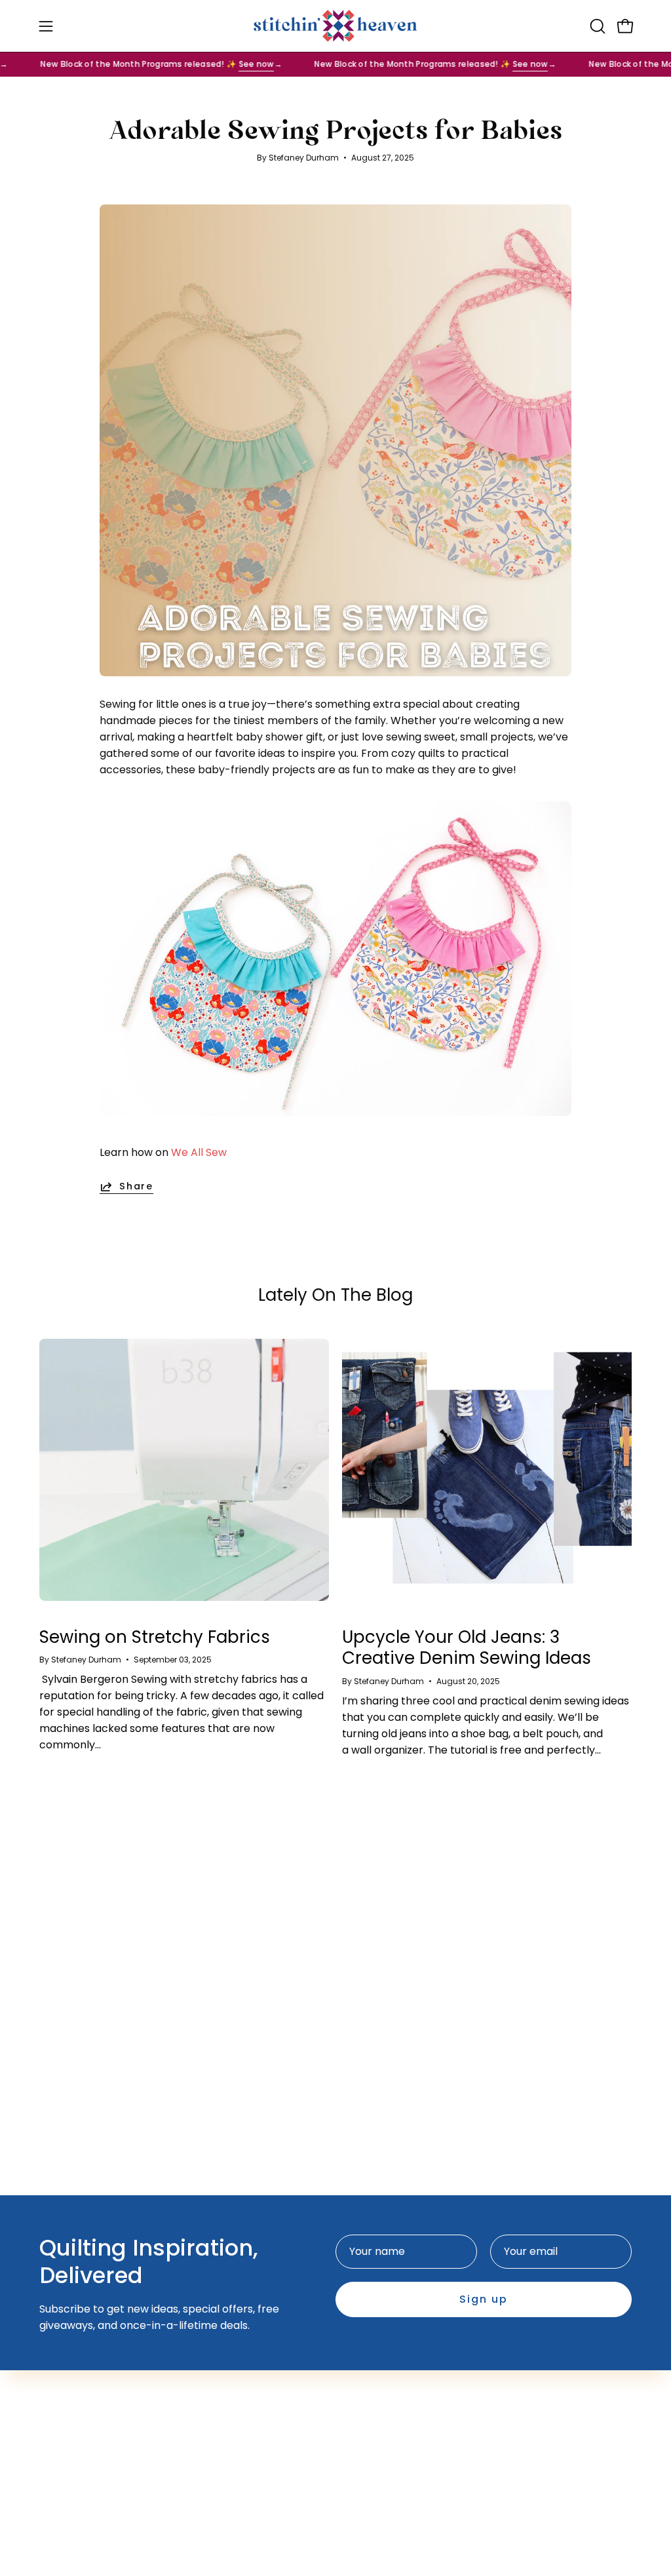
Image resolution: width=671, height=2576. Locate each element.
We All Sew (199, 1152)
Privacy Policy (384, 2373)
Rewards (247, 2395)
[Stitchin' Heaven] (335, 26)
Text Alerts (253, 2373)
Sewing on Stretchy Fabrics (155, 1637)
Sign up (484, 2299)
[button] (596, 26)
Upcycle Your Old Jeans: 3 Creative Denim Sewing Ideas (467, 1648)
